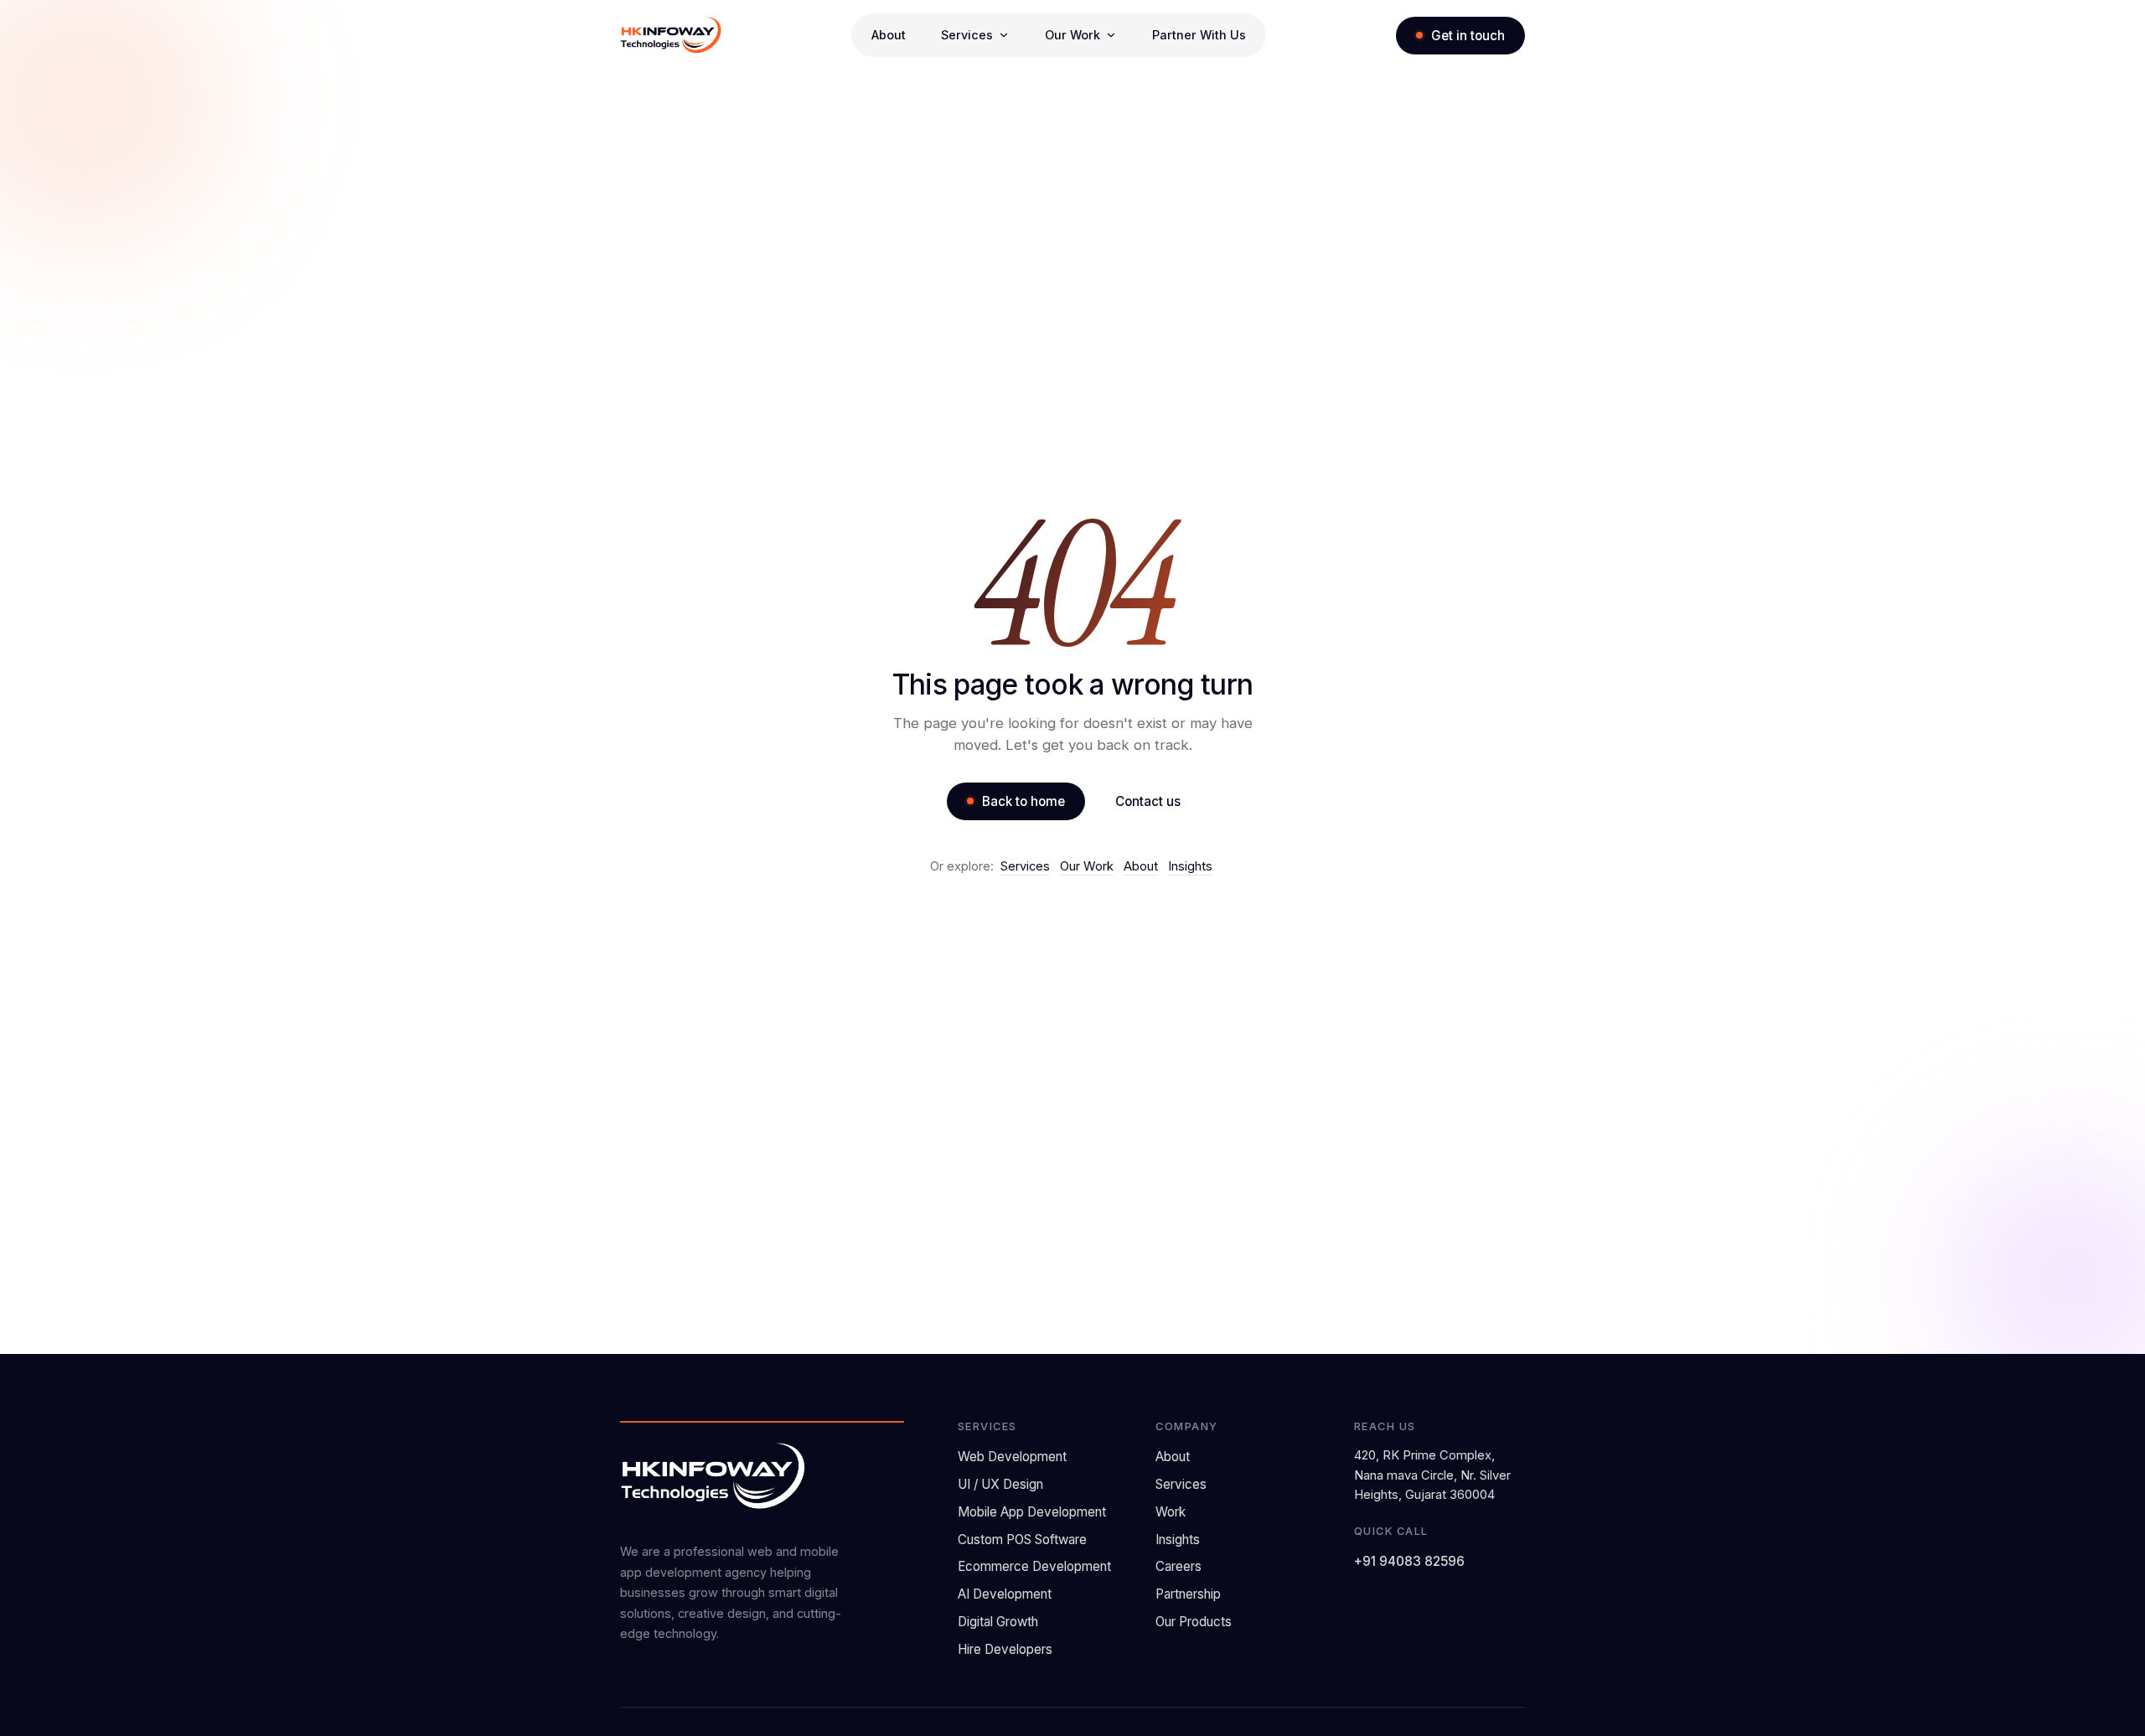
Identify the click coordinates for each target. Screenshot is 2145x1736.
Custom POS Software (1022, 1540)
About (889, 35)
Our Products (1194, 1622)
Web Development (1012, 1457)
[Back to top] (2102, 1710)
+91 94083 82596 (1409, 1561)
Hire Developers (1005, 1649)
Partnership (1188, 1594)
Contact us (1148, 801)
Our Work (1087, 866)
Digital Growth (998, 1622)
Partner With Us (1199, 35)
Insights (1190, 866)
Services (1025, 866)
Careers (1178, 1566)
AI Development (1005, 1594)
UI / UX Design (1000, 1484)
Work (1171, 1512)
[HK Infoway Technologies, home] (671, 35)
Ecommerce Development (1034, 1566)
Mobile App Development (1032, 1512)
